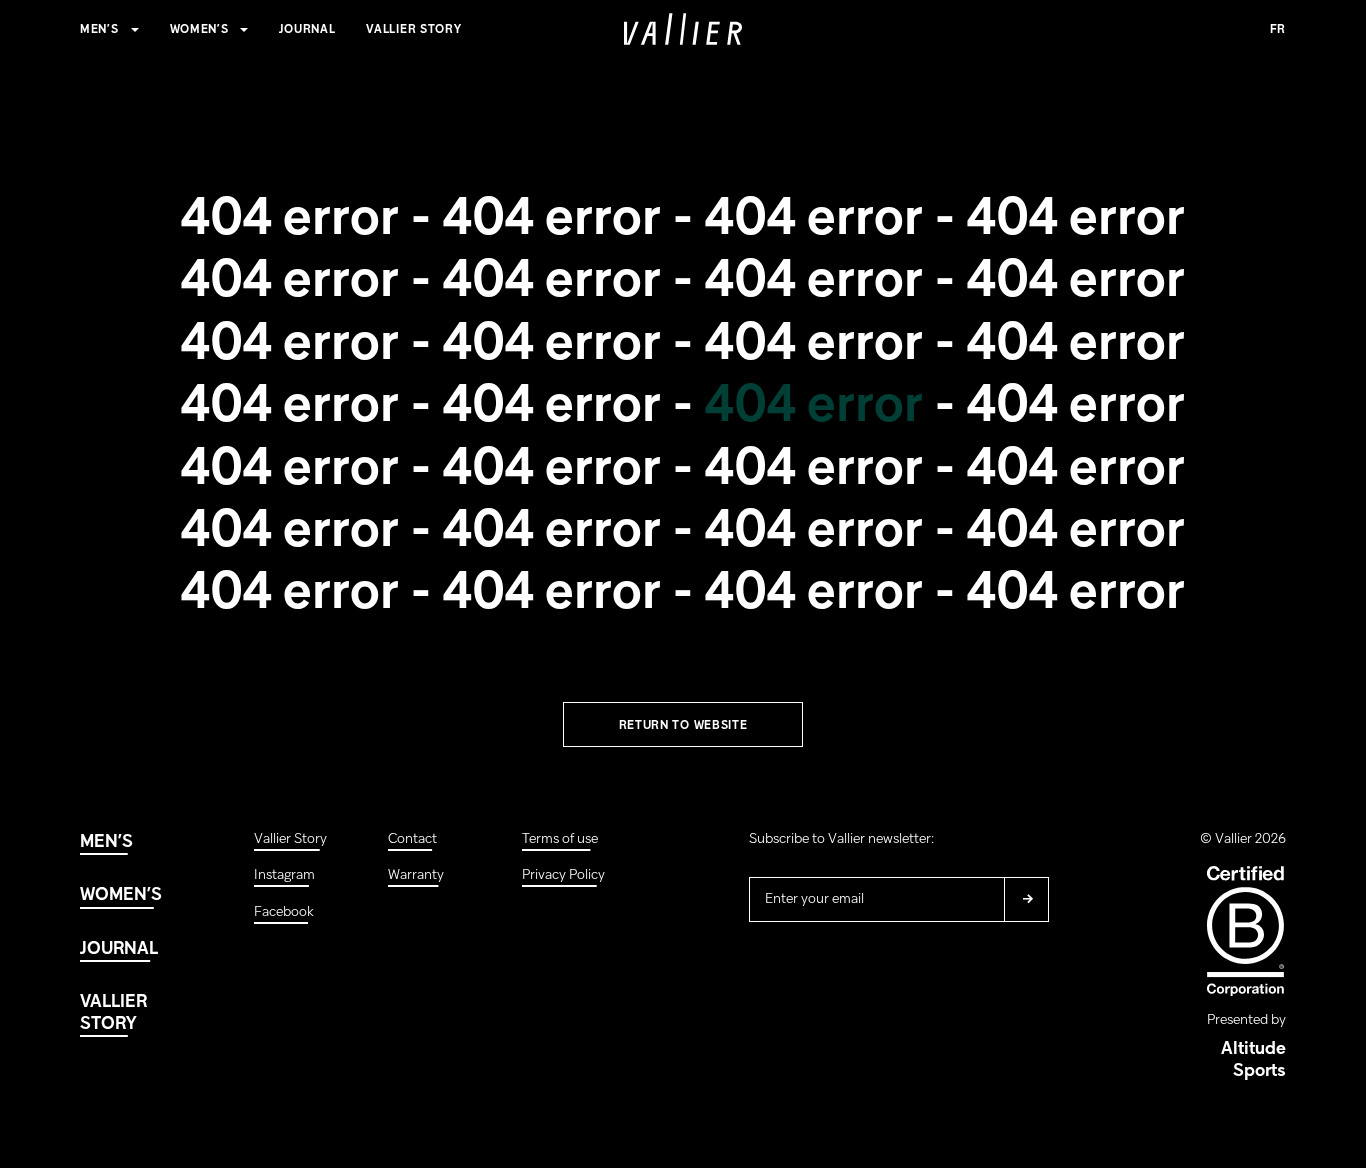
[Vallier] (683, 29)
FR (1278, 30)
